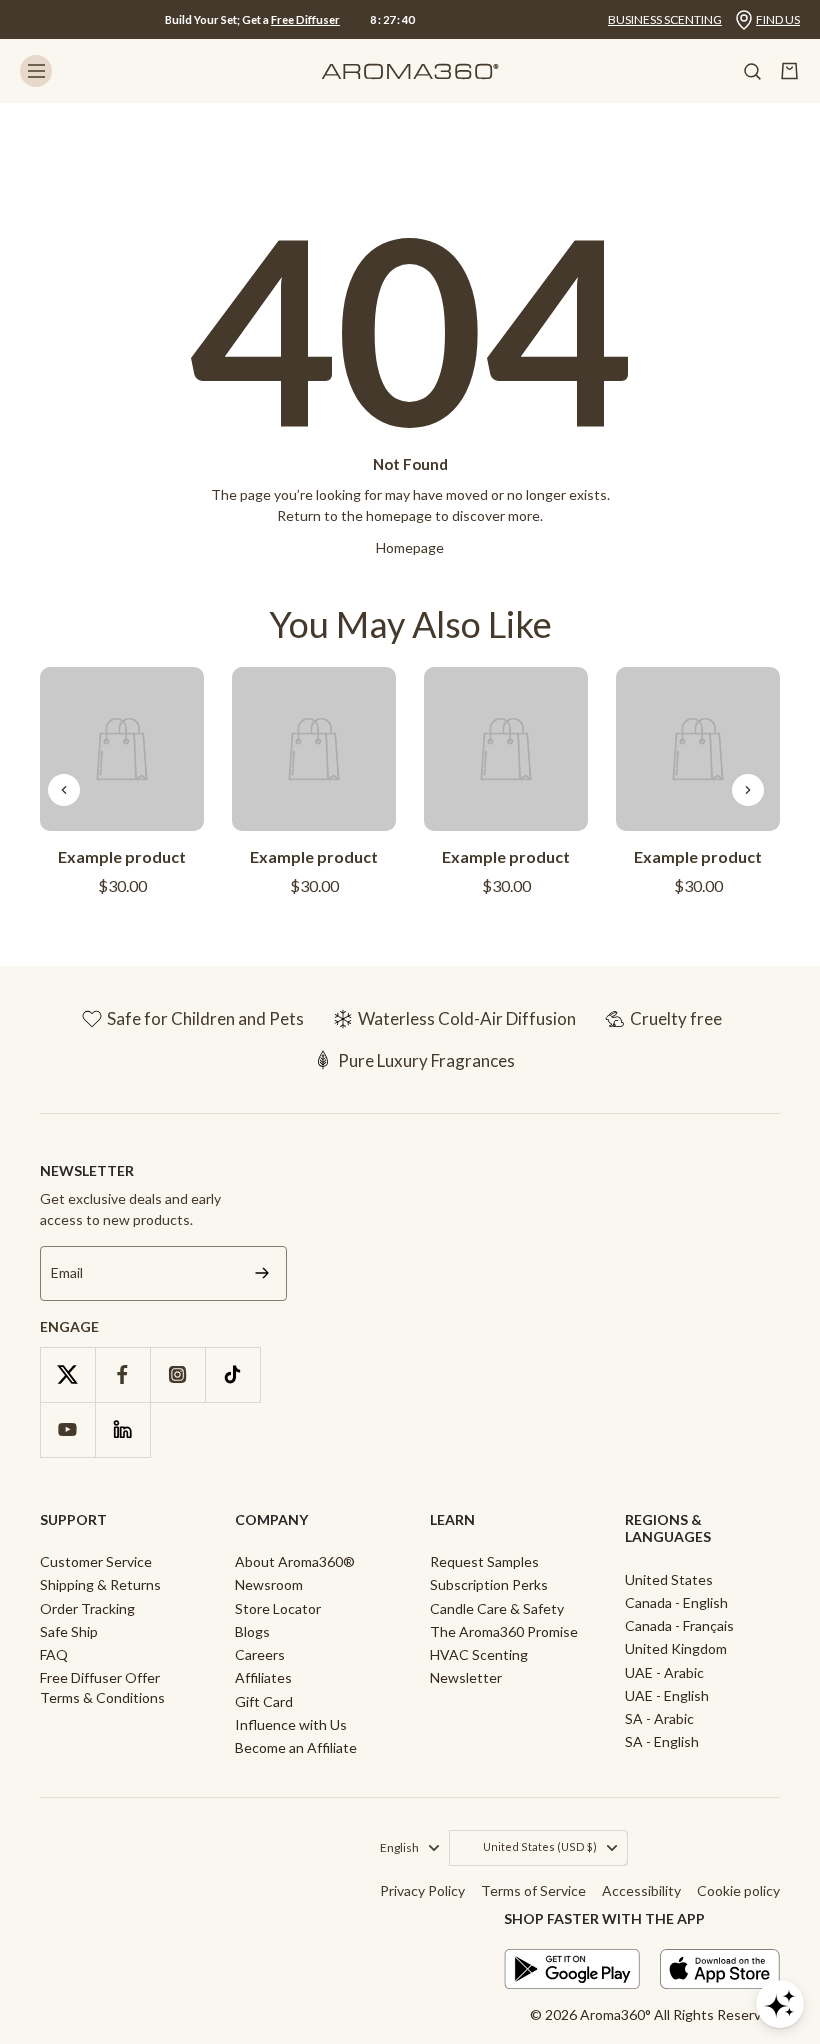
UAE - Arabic (664, 1672)
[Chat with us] (780, 2004)
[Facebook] (122, 1374)
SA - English (662, 1741)
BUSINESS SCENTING (665, 19)
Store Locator (278, 1608)
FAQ (54, 1654)
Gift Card (264, 1701)
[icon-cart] (790, 71)
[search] (752, 71)
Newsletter (466, 1677)
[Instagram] (177, 1374)
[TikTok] (232, 1374)
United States (669, 1579)
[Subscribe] (262, 1273)
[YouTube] (67, 1429)
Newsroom (269, 1584)
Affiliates (263, 1677)
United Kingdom (676, 1648)
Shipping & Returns (100, 1584)
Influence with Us (291, 1724)
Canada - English (676, 1602)
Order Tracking (87, 1608)
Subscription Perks (489, 1584)
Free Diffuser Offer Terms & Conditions (102, 1687)
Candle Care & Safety (497, 1608)
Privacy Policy (422, 1890)
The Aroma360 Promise (504, 1631)
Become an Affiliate (296, 1747)
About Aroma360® (295, 1561)
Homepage (410, 547)
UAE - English (667, 1695)
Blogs (252, 1631)
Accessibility (641, 1890)
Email (67, 1273)
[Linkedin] (122, 1429)
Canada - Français (679, 1625)
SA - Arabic (659, 1718)
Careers (260, 1654)
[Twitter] (67, 1374)
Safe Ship (69, 1631)
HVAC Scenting (479, 1654)
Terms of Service (533, 1890)
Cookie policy (738, 1890)
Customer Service (96, 1561)
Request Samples (484, 1561)
